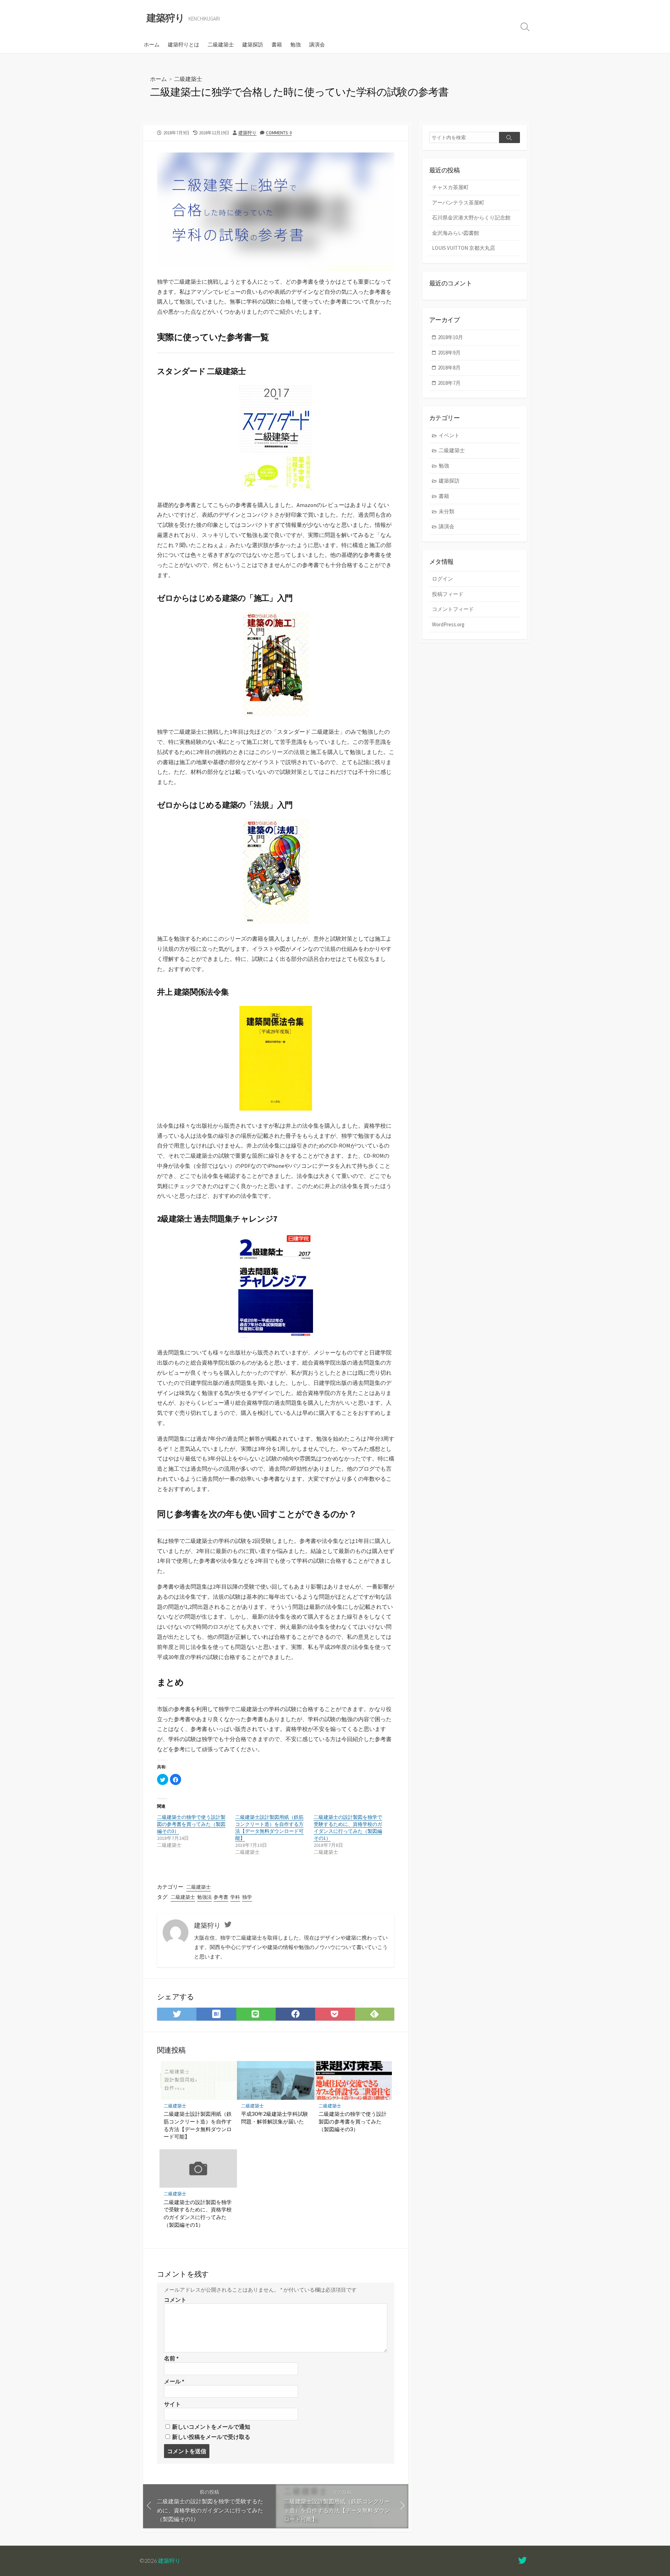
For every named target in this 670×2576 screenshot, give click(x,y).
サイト (172, 2404)
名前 (171, 2358)
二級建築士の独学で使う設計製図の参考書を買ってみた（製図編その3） (191, 1824)
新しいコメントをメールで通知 (211, 2427)
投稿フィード (448, 594)
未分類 (446, 511)
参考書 (221, 1897)
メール (174, 2381)
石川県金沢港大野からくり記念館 (471, 218)
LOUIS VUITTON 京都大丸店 (464, 248)
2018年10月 (451, 337)
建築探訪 (253, 44)
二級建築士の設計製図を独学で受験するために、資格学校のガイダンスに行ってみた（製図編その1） (348, 1828)
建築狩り (247, 133)
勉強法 (204, 1897)
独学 (247, 1897)
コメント (175, 2300)
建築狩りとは (184, 44)
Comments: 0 (279, 133)
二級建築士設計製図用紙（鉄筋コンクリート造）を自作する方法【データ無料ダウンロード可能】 (269, 1828)
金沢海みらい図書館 (456, 233)
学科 (235, 1897)
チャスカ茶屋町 (450, 187)
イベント (449, 435)
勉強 (296, 44)
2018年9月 (449, 353)
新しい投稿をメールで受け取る (211, 2437)
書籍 (277, 44)
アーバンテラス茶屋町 (458, 203)
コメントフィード (453, 609)
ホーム (152, 44)
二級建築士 (221, 44)
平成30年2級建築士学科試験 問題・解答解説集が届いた (275, 2118)
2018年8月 (449, 368)
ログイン (442, 579)
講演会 (317, 44)
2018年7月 (449, 383)
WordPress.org (448, 624)
